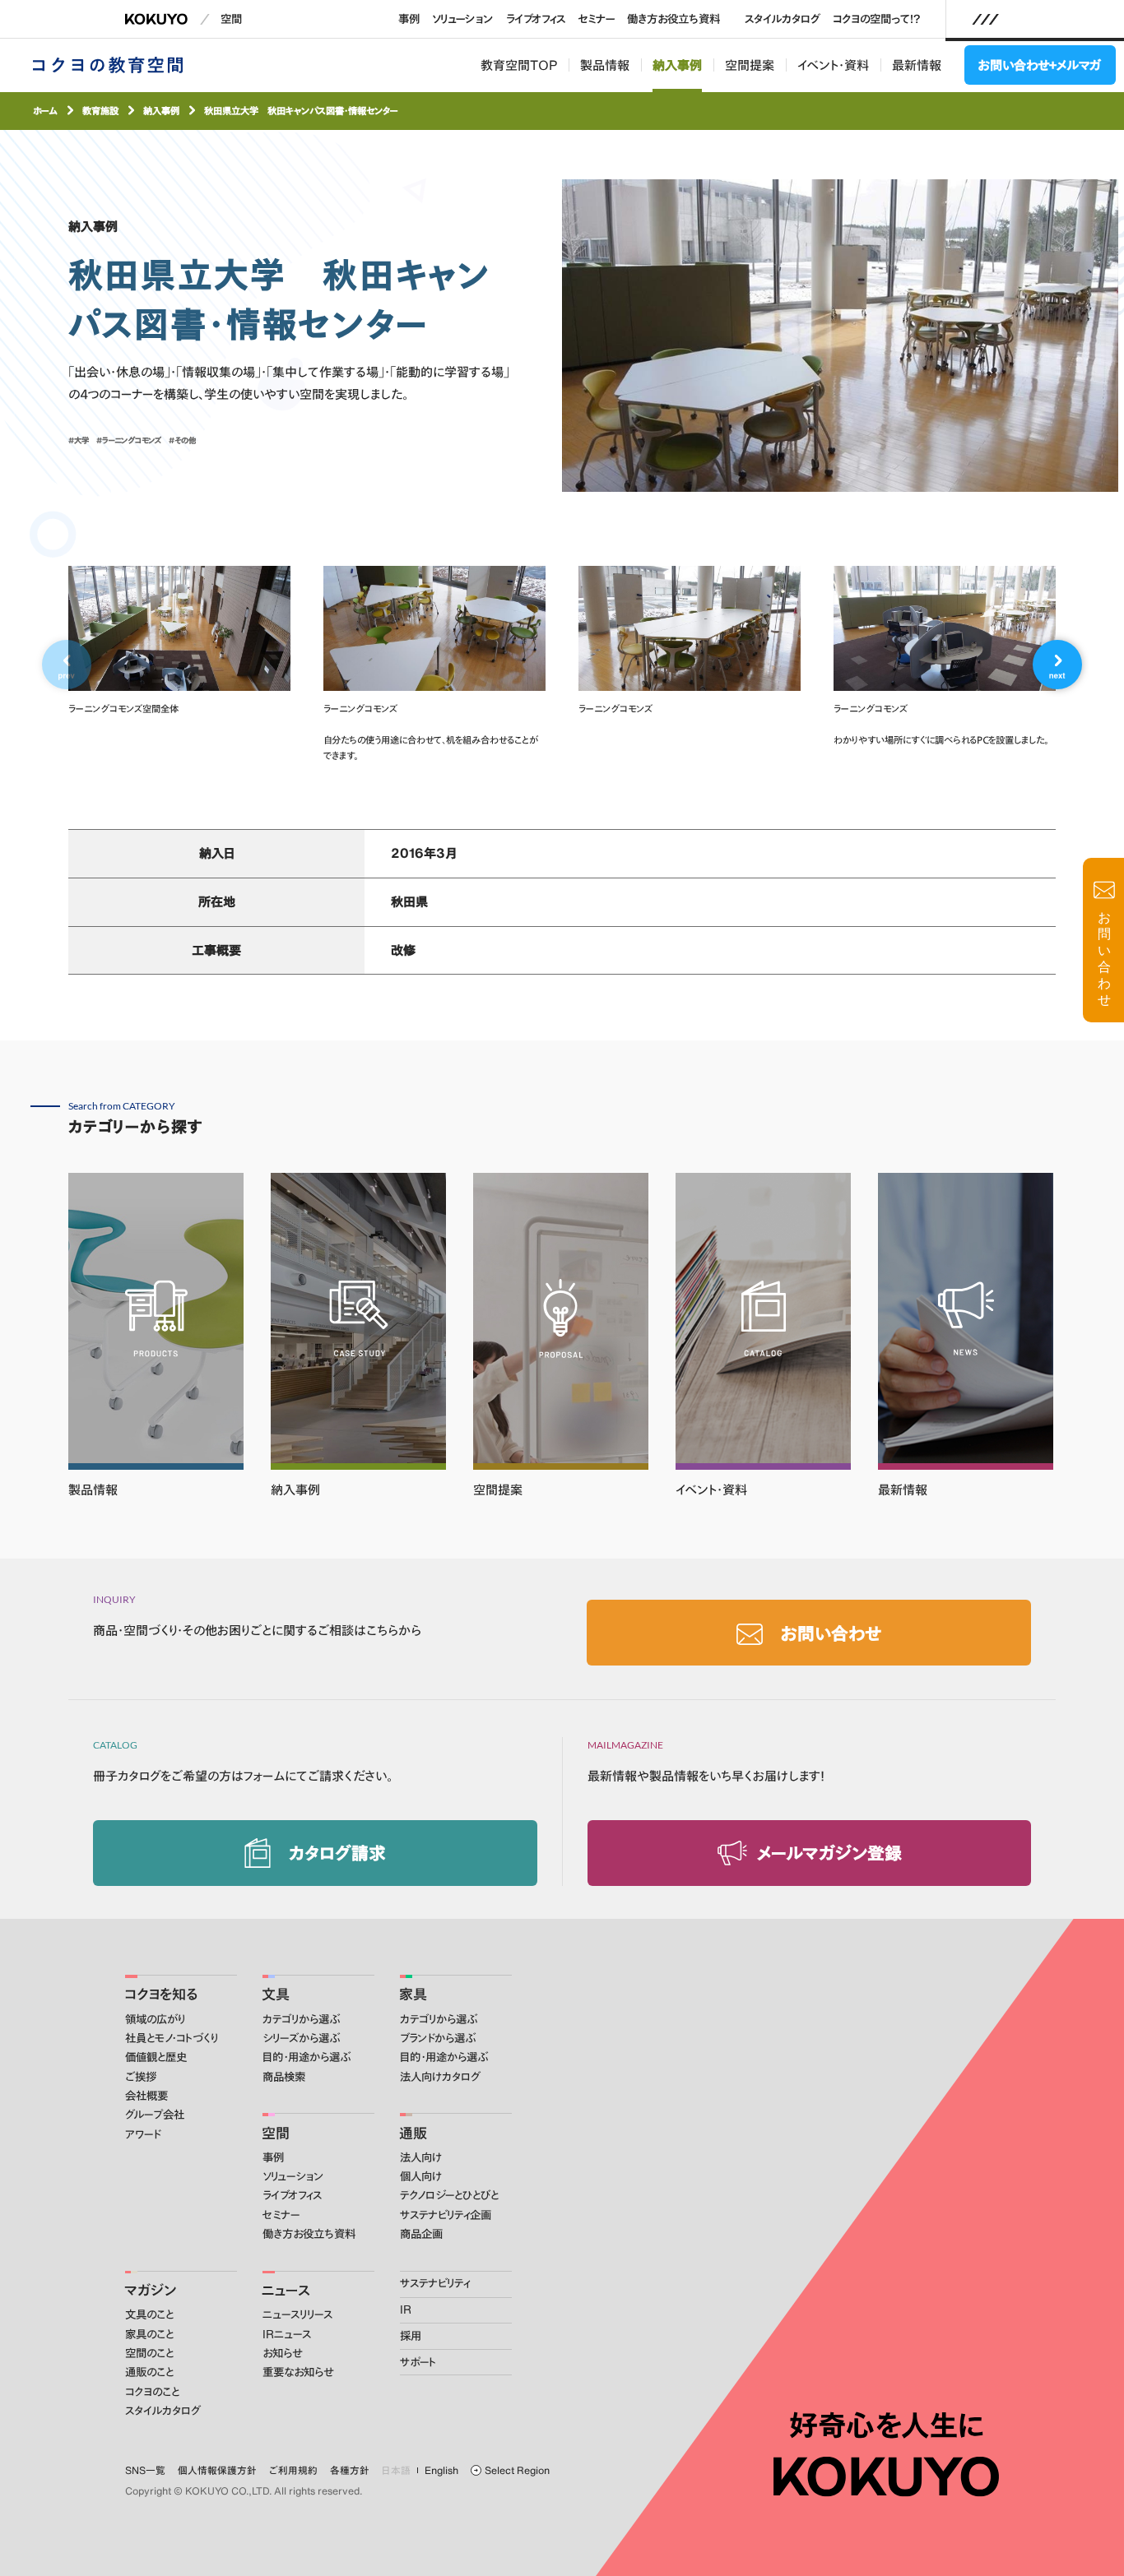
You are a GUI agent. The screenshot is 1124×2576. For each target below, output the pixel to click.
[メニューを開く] (986, 19)
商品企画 (421, 2234)
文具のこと (149, 2314)
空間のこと (149, 2353)
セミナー (596, 19)
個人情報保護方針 (217, 2470)
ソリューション (462, 19)
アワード (143, 2134)
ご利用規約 (293, 2470)
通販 (413, 2133)
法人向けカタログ (440, 2077)
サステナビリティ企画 (446, 2215)
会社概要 (146, 2096)
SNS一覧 (145, 2470)
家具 (413, 1994)
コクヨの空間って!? (877, 19)
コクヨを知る (161, 1994)
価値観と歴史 (156, 2057)
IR (406, 2310)
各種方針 (350, 2470)
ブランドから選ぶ (438, 2038)
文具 (276, 1994)
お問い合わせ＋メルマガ (1040, 65)
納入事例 (677, 65)
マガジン (150, 2290)
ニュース (286, 2290)
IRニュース (287, 2334)
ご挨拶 (141, 2077)
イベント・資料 (833, 65)
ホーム (45, 111)
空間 (231, 19)
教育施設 (100, 111)
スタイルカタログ (783, 19)
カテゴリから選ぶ (301, 2019)
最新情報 (917, 65)
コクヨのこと (152, 2392)
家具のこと (149, 2334)
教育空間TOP (519, 65)
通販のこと (149, 2372)
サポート (418, 2362)
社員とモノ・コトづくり (172, 2038)
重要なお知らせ (298, 2372)
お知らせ (282, 2353)
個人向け (421, 2176)
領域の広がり (155, 2019)
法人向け (421, 2157)
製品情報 (605, 65)
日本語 (396, 2470)
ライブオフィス (536, 19)
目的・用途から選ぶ (307, 2057)
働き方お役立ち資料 (673, 19)
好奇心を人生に (887, 2425)
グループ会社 (155, 2115)
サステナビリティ (435, 2283)
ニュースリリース (297, 2314)
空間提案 (750, 65)
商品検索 (284, 2077)
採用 (411, 2336)
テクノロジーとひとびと (449, 2195)
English (441, 2470)
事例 (409, 19)
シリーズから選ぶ (301, 2038)
